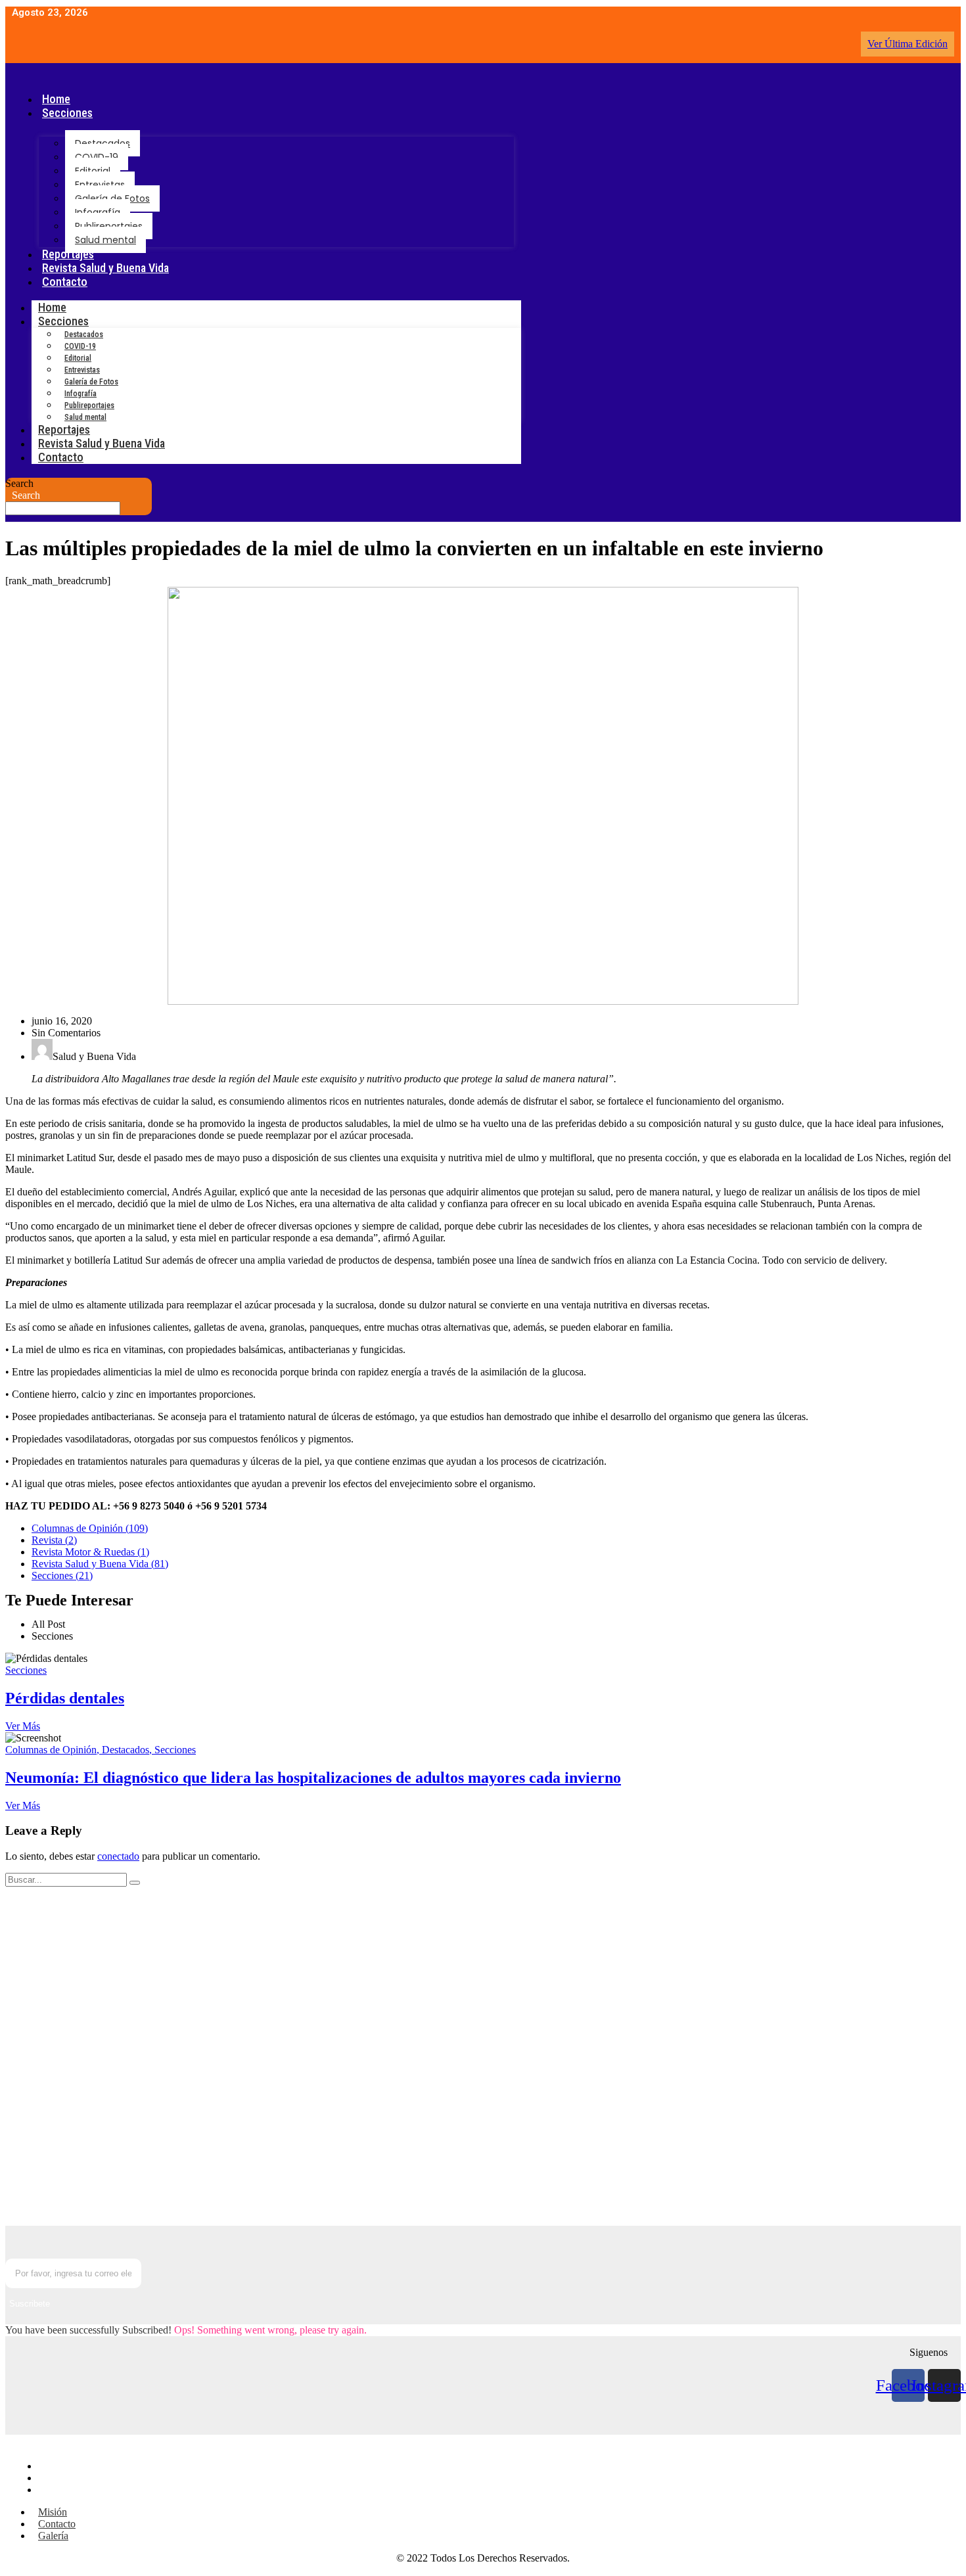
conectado (118, 1856)
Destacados (103, 143)
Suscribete (30, 2304)
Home (56, 99)
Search (19, 483)
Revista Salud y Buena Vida (105, 268)
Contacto (65, 282)
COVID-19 (97, 157)
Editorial (93, 171)
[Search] (135, 1883)
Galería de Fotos (112, 198)
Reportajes (68, 254)
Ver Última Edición (908, 44)
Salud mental (105, 240)
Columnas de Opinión (54, 1750)
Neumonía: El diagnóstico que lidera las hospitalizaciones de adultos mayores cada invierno (313, 1778)
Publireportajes (109, 226)
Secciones (67, 113)
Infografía (98, 212)
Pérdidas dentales (65, 1698)
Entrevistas (100, 185)
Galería (58, 2490)
